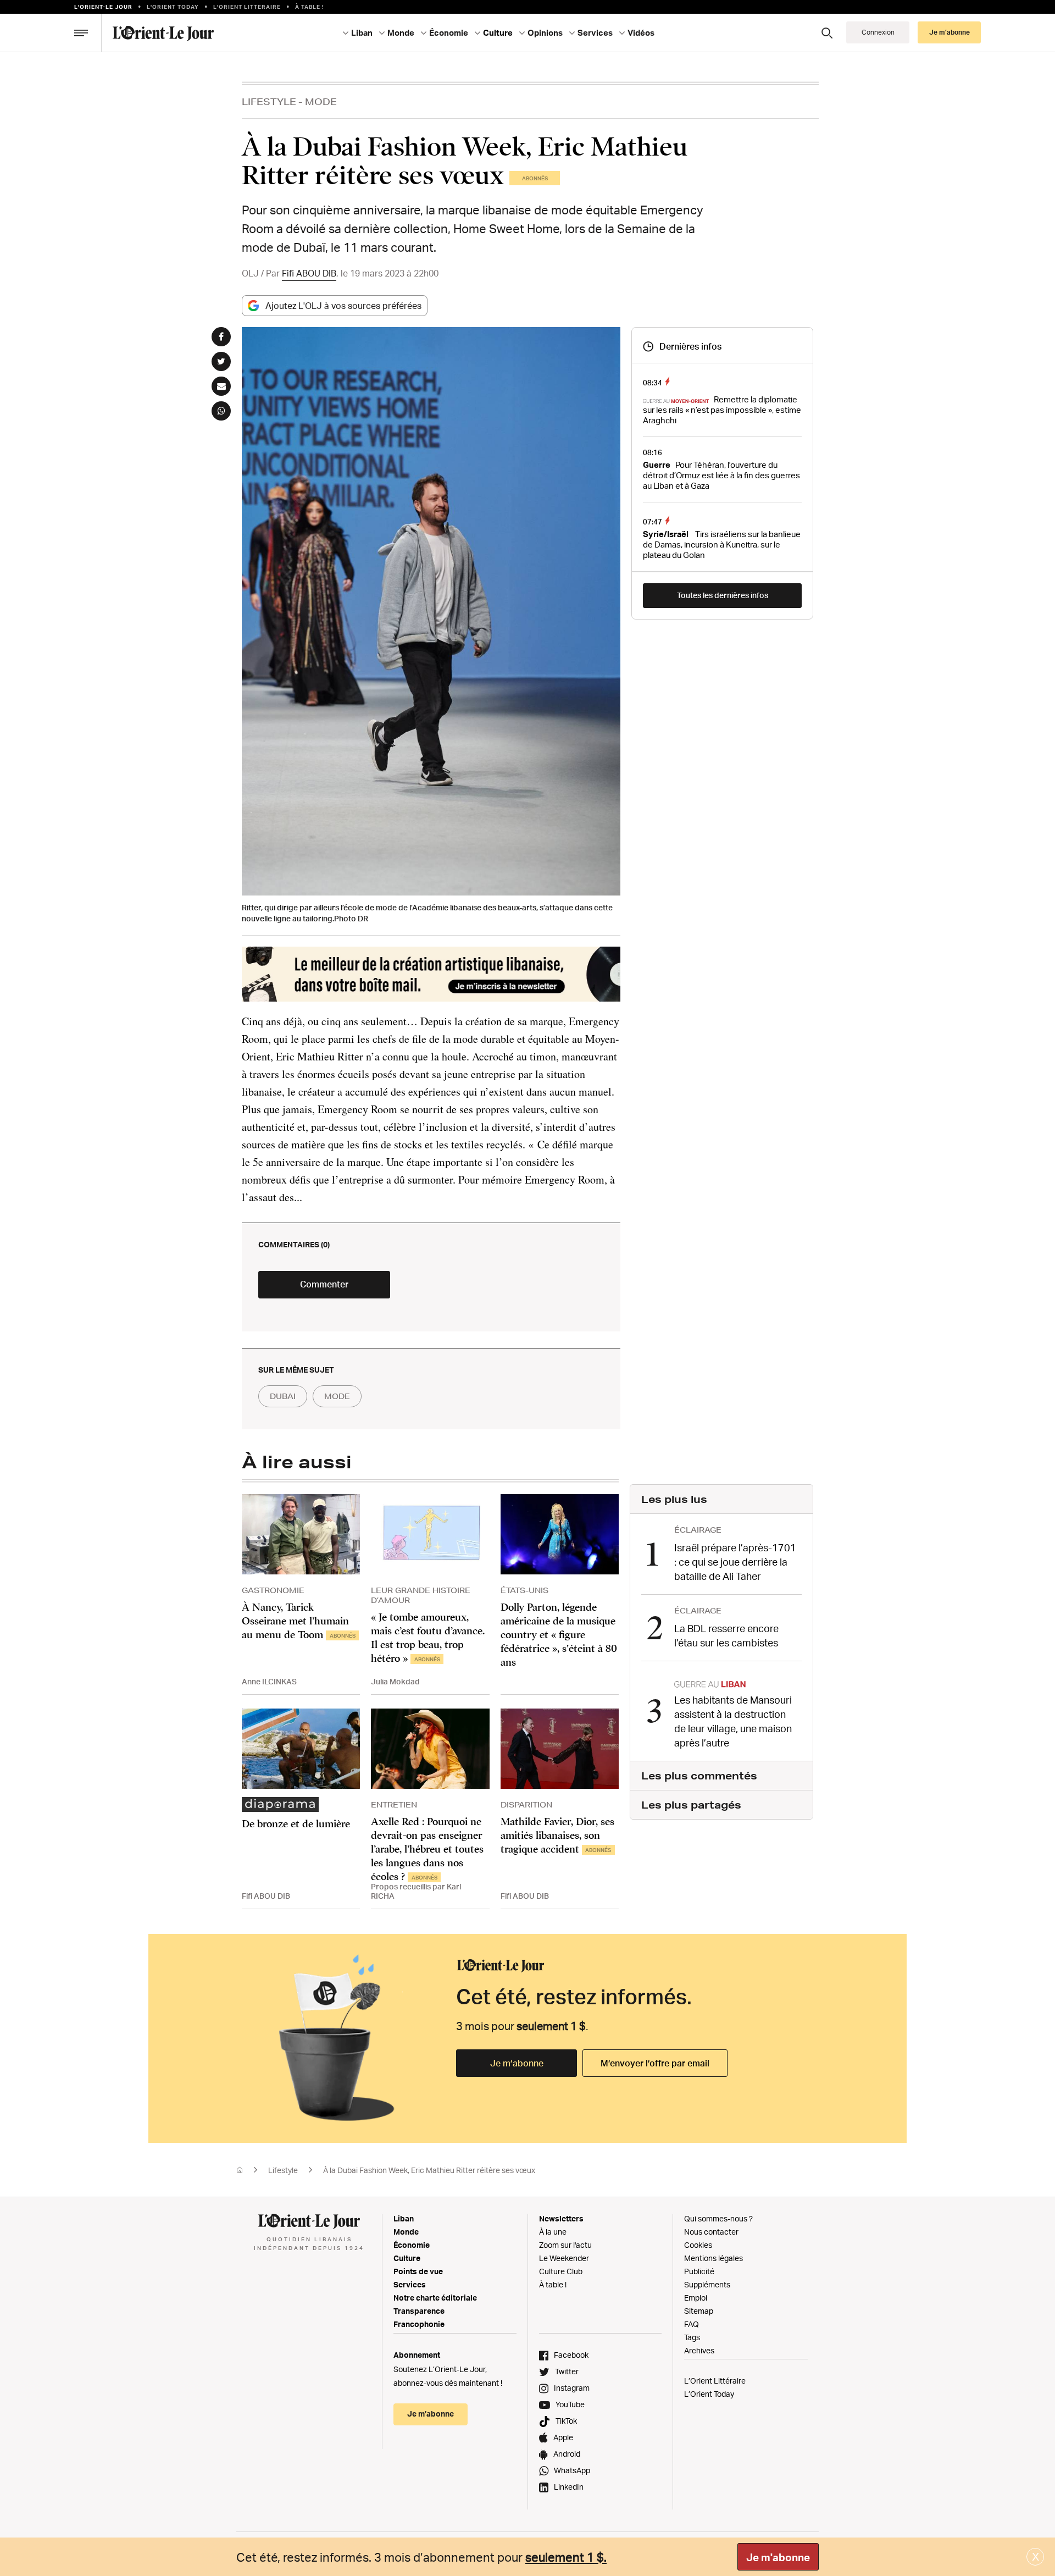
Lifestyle (269, 101)
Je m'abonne (778, 2557)
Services (410, 2284)
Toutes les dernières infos (723, 595)
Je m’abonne (517, 2063)
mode (337, 1396)
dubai (283, 1396)
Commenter (324, 1284)
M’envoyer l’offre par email (655, 2063)
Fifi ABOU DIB (309, 273)
